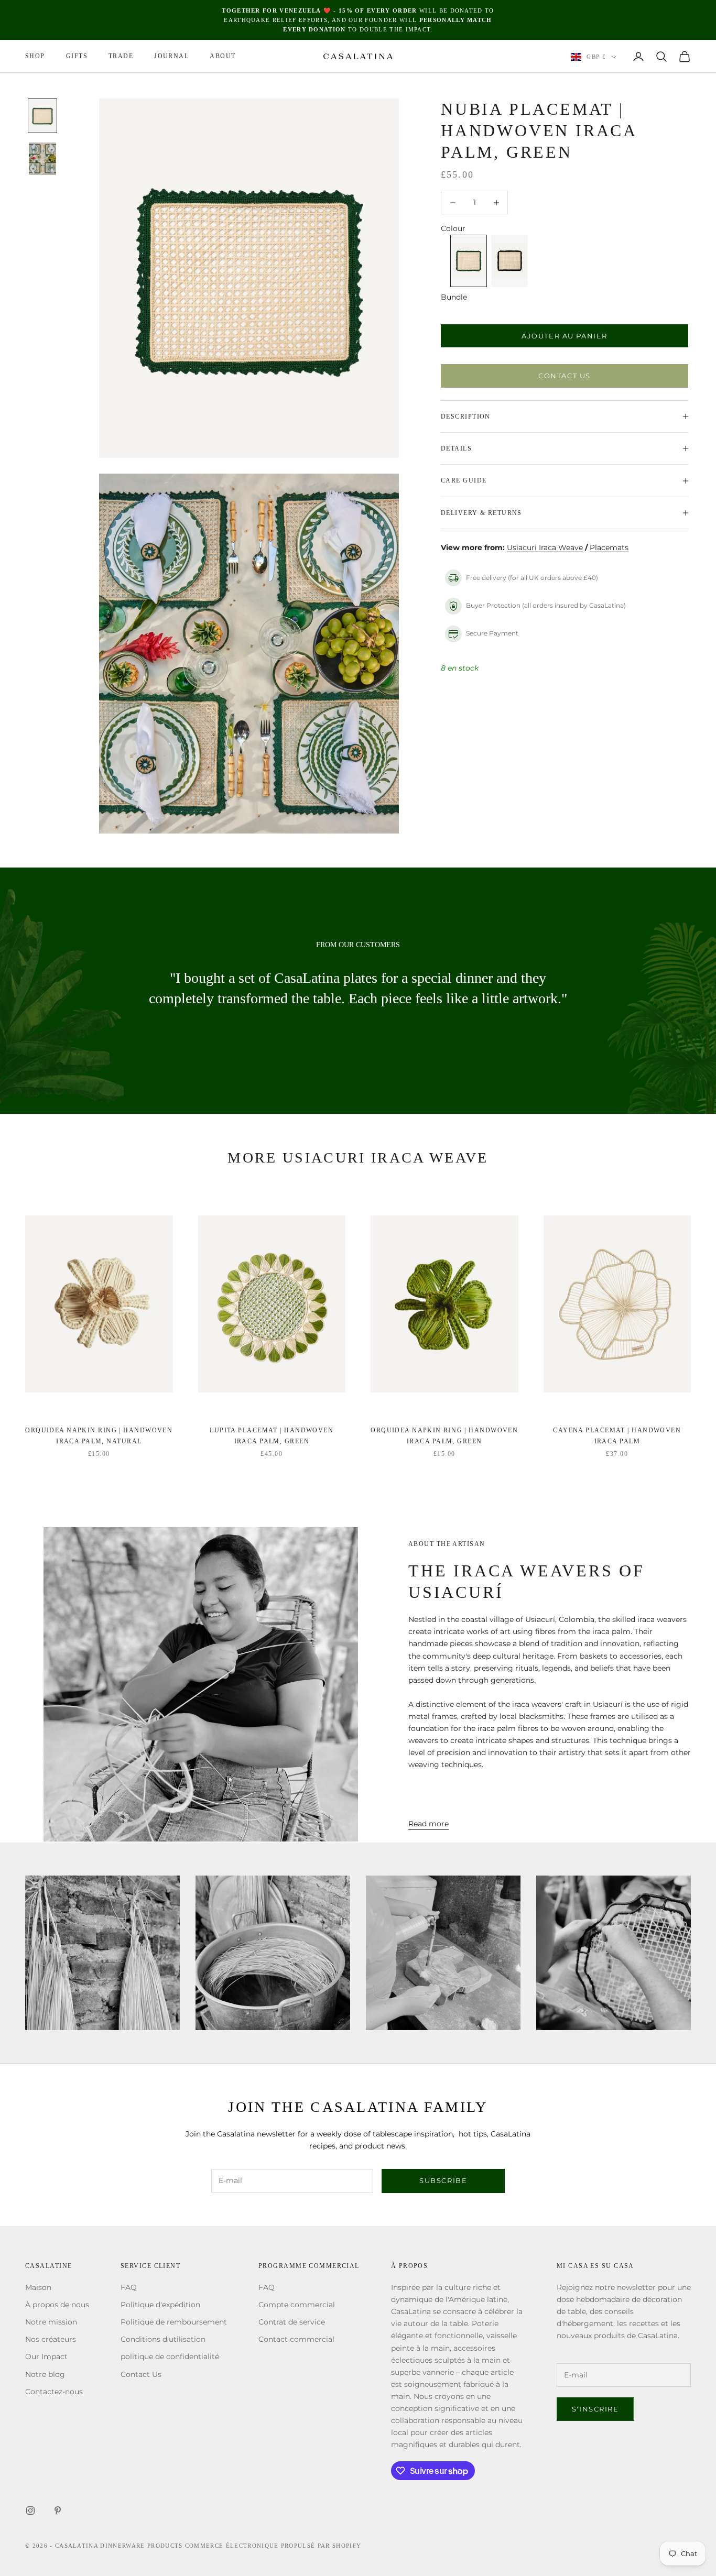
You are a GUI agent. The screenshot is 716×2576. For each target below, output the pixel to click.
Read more (428, 1824)
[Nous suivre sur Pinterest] (58, 2511)
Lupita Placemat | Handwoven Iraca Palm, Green (272, 1435)
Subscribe (443, 2180)
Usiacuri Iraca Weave (545, 547)
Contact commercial (296, 2339)
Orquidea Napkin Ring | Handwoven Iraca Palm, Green (444, 1435)
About (223, 57)
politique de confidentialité (170, 2356)
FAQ (129, 2287)
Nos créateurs (51, 2339)
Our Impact (46, 2356)
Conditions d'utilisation (163, 2339)
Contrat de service (292, 2322)
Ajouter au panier (565, 336)
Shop (35, 57)
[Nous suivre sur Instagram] (30, 2511)
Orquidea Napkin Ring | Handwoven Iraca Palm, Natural (99, 1435)
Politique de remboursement (174, 2322)
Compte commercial (297, 2305)
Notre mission (51, 2322)
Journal (171, 57)
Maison (38, 2287)
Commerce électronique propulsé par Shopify (273, 2546)
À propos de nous (57, 2305)
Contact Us (565, 376)
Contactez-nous (54, 2392)
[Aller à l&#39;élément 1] (42, 116)
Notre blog (45, 2374)
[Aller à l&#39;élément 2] (42, 159)
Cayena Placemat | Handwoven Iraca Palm (617, 1435)
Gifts (77, 57)
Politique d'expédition (160, 2305)
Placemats (609, 547)
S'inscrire (595, 2409)
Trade (121, 57)
